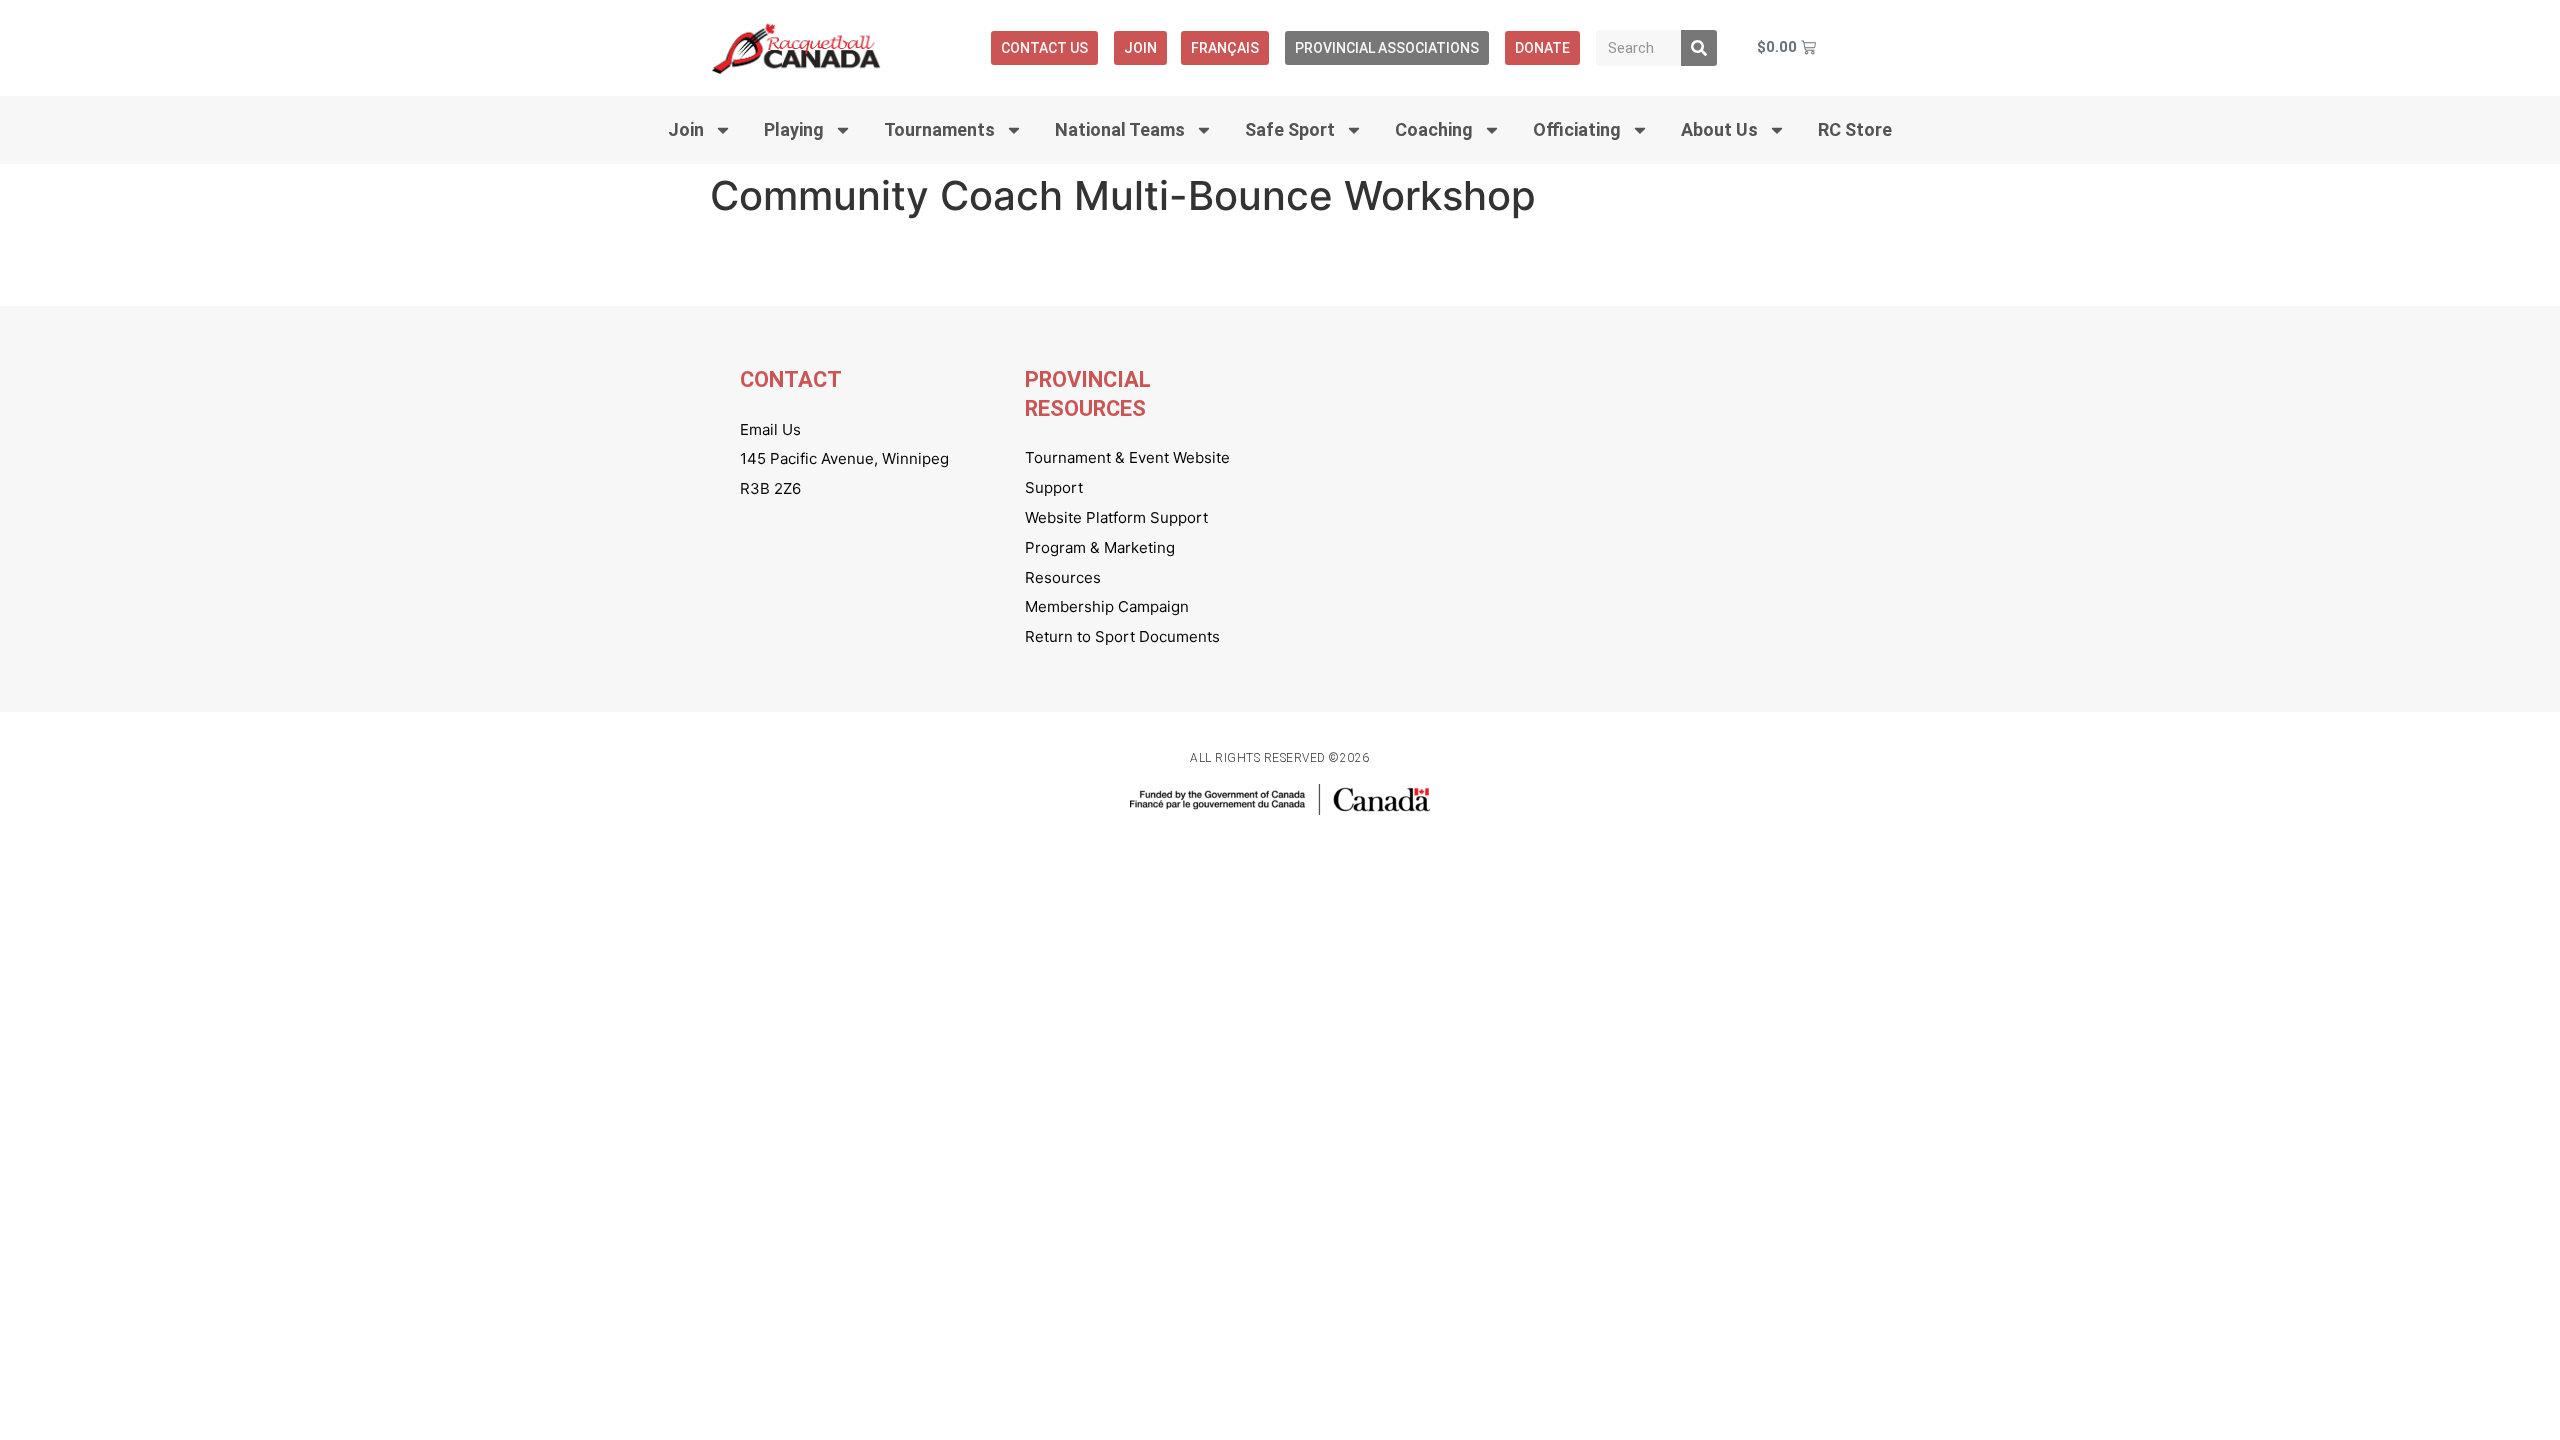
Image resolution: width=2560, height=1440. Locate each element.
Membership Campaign (1107, 606)
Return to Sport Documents (1122, 636)
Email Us (770, 429)
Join (1140, 48)
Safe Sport (1290, 129)
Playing (794, 129)
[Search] (1699, 48)
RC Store (1855, 129)
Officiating (1577, 129)
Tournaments (939, 129)
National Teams (1120, 129)
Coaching (1434, 129)
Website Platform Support (1116, 517)
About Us (1719, 129)
